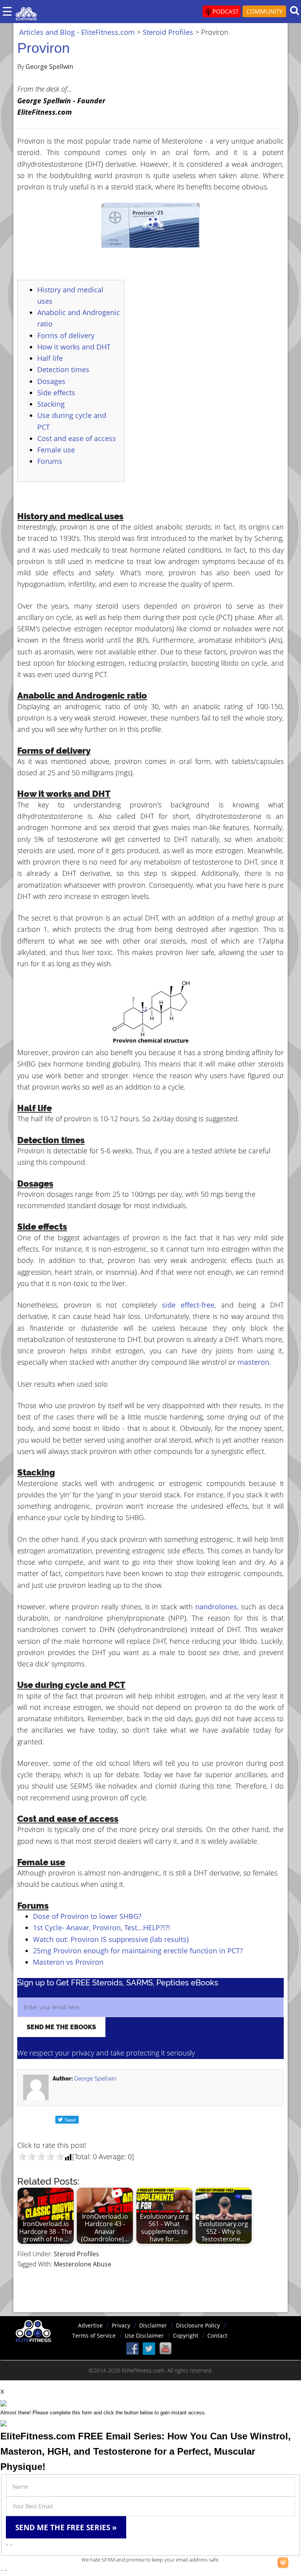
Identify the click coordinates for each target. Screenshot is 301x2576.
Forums (50, 461)
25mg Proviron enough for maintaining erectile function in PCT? (138, 1951)
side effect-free (188, 1305)
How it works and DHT (74, 347)
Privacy (121, 2325)
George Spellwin (95, 2079)
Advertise (90, 2325)
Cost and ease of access (77, 438)
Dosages (51, 381)
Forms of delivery (66, 335)
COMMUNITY (264, 11)
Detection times (63, 369)
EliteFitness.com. (144, 2370)
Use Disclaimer (144, 2336)
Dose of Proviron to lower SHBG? (87, 1916)
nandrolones (216, 1607)
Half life (50, 358)
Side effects (56, 393)
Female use (56, 450)
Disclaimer (153, 2325)
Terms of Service (94, 2336)
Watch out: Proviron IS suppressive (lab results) (111, 1939)
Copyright (186, 2336)
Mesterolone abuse (83, 2264)
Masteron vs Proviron (68, 1962)
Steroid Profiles (76, 2254)
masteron (253, 1362)
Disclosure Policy (198, 2325)
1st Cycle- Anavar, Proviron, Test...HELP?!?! (102, 1927)
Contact (217, 2336)
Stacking (51, 404)
